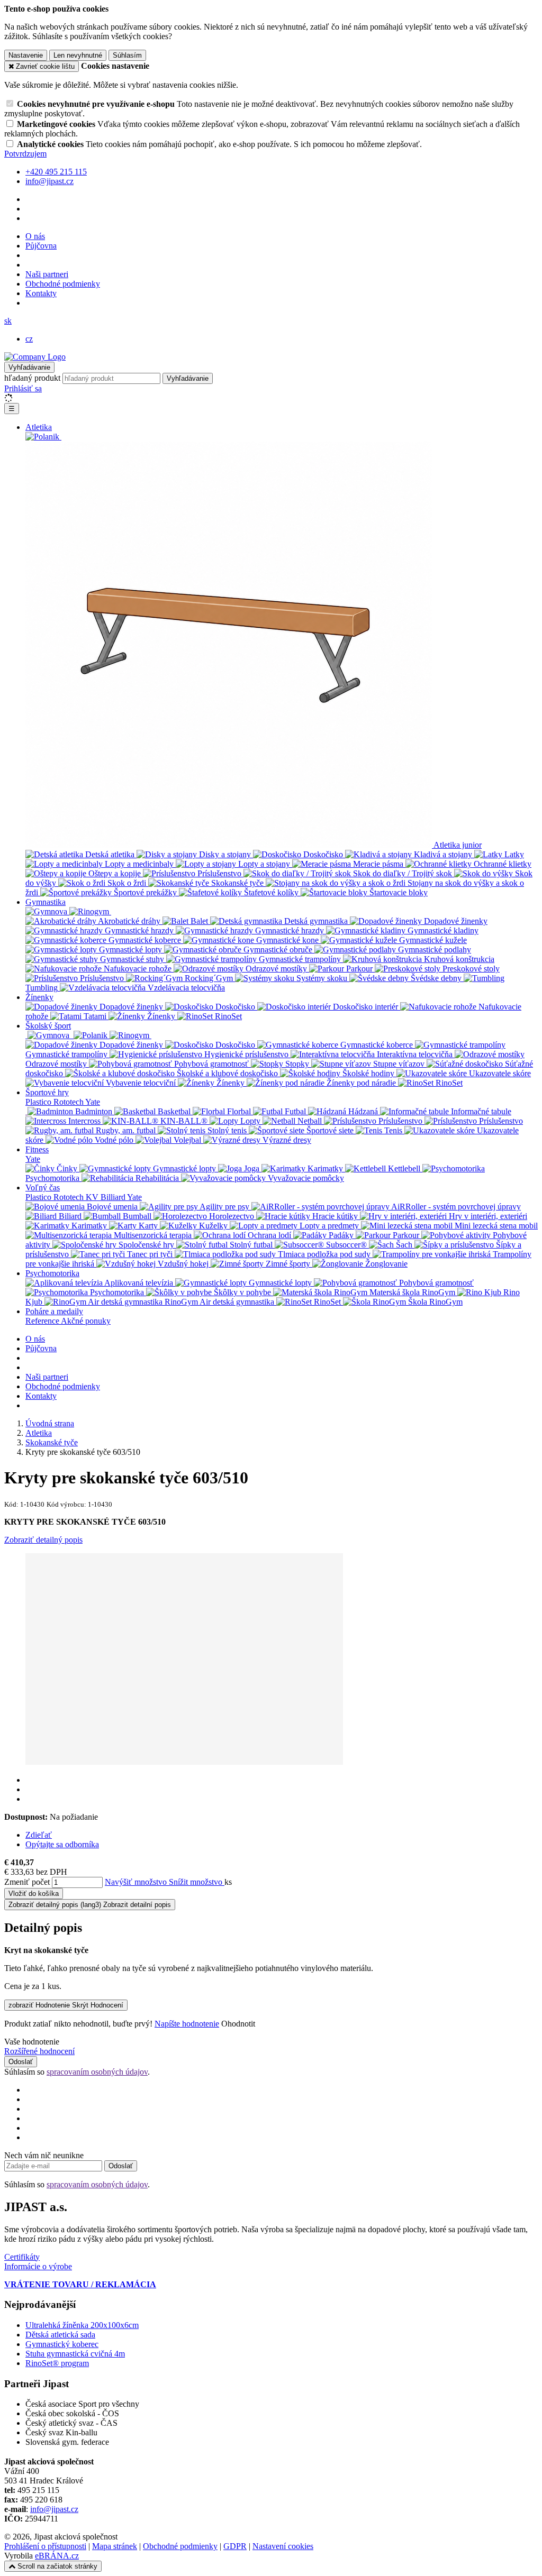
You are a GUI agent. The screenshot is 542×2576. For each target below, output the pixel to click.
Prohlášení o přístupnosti (45, 2546)
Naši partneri (47, 274)
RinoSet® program (57, 2363)
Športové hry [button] (47, 1092)
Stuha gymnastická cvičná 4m (75, 2354)
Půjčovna (41, 246)
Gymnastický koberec (62, 2344)
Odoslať (21, 2062)
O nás (35, 236)
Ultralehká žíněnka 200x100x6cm (82, 2325)
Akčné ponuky (86, 1321)
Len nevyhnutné (78, 55)
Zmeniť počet (27, 1882)
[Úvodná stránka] (35, 357)
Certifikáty (22, 2257)
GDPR (235, 2546)
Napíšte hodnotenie (187, 2024)
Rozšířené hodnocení (39, 2051)
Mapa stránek (115, 2546)
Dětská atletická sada (60, 2335)
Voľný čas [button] (43, 1188)
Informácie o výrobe (38, 2266)
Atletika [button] (39, 427)
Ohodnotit (238, 2024)
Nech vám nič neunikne (44, 2155)
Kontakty (41, 293)
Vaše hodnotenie (32, 2042)
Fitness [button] (37, 1149)
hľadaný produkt (32, 378)
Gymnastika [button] (46, 902)
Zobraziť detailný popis (43, 1540)
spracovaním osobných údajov (97, 2072)
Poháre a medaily (54, 1311)
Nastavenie (26, 55)
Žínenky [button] (39, 997)
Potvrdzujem (25, 154)
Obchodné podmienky (63, 284)
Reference (43, 1321)
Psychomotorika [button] (52, 1273)
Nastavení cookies (283, 2546)
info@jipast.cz (54, 2509)
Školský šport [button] (48, 1026)
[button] (8, 321)
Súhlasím (127, 55)
